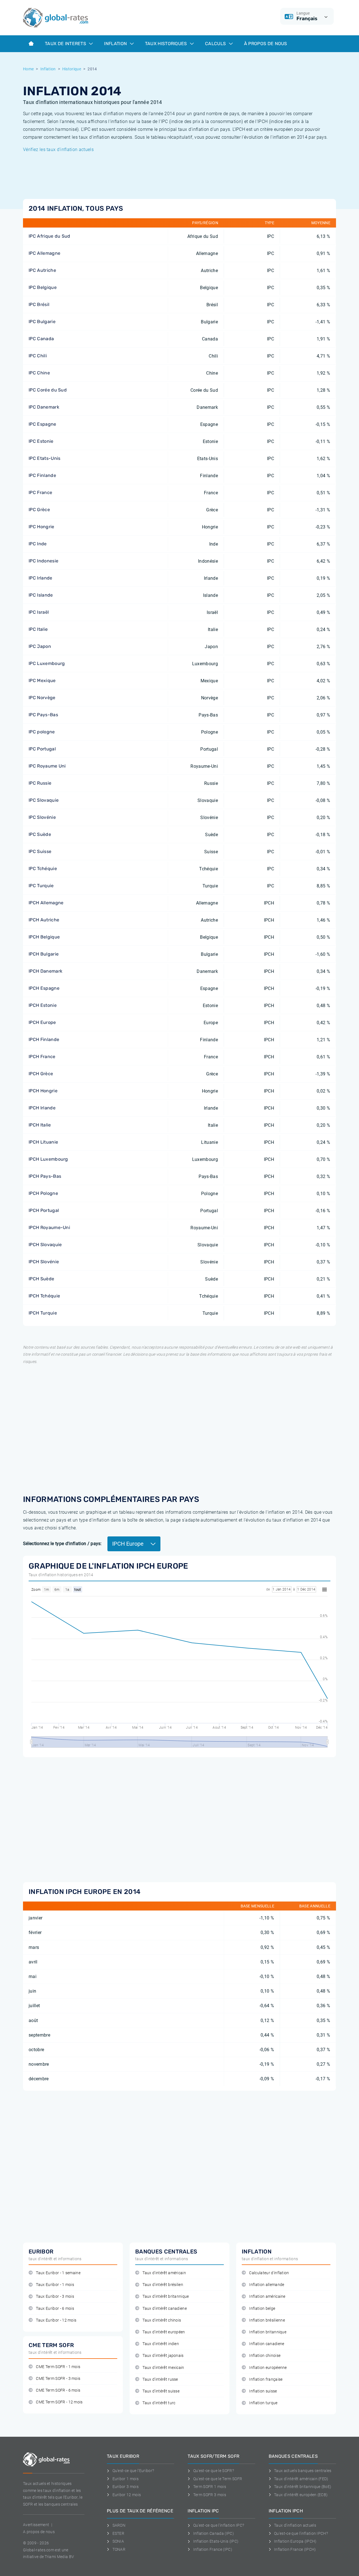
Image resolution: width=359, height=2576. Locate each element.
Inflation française (266, 2379)
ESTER (118, 2533)
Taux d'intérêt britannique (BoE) (303, 2487)
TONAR (119, 2549)
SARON (119, 2525)
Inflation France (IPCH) (295, 2549)
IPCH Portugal (44, 1210)
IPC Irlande (41, 578)
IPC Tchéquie (43, 869)
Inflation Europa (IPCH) (295, 2541)
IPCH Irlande (42, 1108)
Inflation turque (263, 2403)
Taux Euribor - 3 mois (55, 2296)
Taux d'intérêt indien (161, 2344)
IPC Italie (38, 629)
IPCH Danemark (45, 971)
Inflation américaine (267, 2296)
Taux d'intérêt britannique (166, 2296)
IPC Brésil (39, 304)
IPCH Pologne (43, 1193)
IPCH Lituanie (43, 1142)
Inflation (116, 44)
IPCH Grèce (41, 1074)
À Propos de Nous (266, 44)
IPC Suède (40, 834)
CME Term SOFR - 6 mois (58, 2390)
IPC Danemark (44, 407)
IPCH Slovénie (44, 1262)
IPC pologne (42, 732)
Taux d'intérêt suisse (161, 2391)
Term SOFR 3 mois (210, 2495)
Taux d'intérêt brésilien (163, 2285)
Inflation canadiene (267, 2344)
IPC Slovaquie (44, 800)
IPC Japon (40, 646)
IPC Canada (41, 339)
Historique (72, 69)
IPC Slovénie (42, 817)
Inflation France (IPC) (213, 2549)
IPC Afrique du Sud (50, 236)
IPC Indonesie (43, 561)
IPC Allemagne (44, 253)
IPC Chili (38, 356)
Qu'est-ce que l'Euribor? (133, 2471)
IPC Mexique (42, 680)
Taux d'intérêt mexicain (163, 2368)
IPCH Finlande (44, 1039)
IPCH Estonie (43, 1005)
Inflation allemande (267, 2285)
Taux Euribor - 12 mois (56, 2320)
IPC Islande (41, 595)
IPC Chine (39, 373)
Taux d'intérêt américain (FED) (301, 2479)
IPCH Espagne (44, 988)
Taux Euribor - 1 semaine (58, 2273)
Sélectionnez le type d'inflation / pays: (62, 1544)
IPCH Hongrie (43, 1091)
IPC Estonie (41, 441)
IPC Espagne (42, 424)
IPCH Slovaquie (45, 1245)
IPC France (40, 492)
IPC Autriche (42, 270)
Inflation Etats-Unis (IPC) (216, 2541)
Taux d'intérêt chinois (162, 2320)
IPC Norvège (42, 698)
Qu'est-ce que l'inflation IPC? (219, 2525)
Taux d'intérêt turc (159, 2403)
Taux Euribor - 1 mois (55, 2285)
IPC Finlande (42, 475)
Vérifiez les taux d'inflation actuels (58, 149)
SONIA (118, 2541)
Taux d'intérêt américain (164, 2273)
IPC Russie (40, 783)
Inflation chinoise (265, 2356)
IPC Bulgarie (42, 322)
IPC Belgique (43, 287)
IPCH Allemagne (46, 903)
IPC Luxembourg (47, 663)
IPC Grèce (39, 510)
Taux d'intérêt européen (164, 2332)
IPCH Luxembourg (48, 1159)
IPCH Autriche (44, 920)
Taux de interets (66, 44)
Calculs (216, 44)
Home (28, 69)
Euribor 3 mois (126, 2487)
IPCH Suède (41, 1279)
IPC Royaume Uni (47, 766)
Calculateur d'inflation (269, 2273)
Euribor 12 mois (127, 2495)
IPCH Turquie (43, 1313)
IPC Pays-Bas (43, 715)
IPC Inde (38, 544)
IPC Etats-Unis (44, 458)
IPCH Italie (40, 1125)
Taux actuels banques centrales (303, 2471)
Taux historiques (167, 44)
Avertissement (36, 2525)
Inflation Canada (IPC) (214, 2533)
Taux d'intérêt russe (160, 2379)
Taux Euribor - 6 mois (55, 2309)
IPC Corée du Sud (48, 390)
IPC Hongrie (42, 527)
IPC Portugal (42, 749)
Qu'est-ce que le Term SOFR (218, 2479)
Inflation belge (262, 2309)
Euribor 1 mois (126, 2479)
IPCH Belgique (44, 937)
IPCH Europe (42, 1022)
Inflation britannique (268, 2332)
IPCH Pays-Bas (45, 1176)
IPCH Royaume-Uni (49, 1227)
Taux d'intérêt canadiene (165, 2309)
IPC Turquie (41, 886)
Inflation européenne (268, 2368)
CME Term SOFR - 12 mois (59, 2402)
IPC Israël (39, 612)
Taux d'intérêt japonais (163, 2356)
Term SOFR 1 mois (210, 2487)
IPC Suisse (40, 851)
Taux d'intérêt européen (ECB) (301, 2495)
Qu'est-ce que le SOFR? (214, 2471)
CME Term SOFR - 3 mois (58, 2379)
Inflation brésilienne (267, 2320)
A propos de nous (39, 2532)
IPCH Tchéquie (44, 1296)
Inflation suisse (263, 2391)
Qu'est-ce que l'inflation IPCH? (301, 2533)
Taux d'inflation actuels (295, 2525)
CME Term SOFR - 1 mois (58, 2367)
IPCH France (42, 1057)
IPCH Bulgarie (44, 954)
